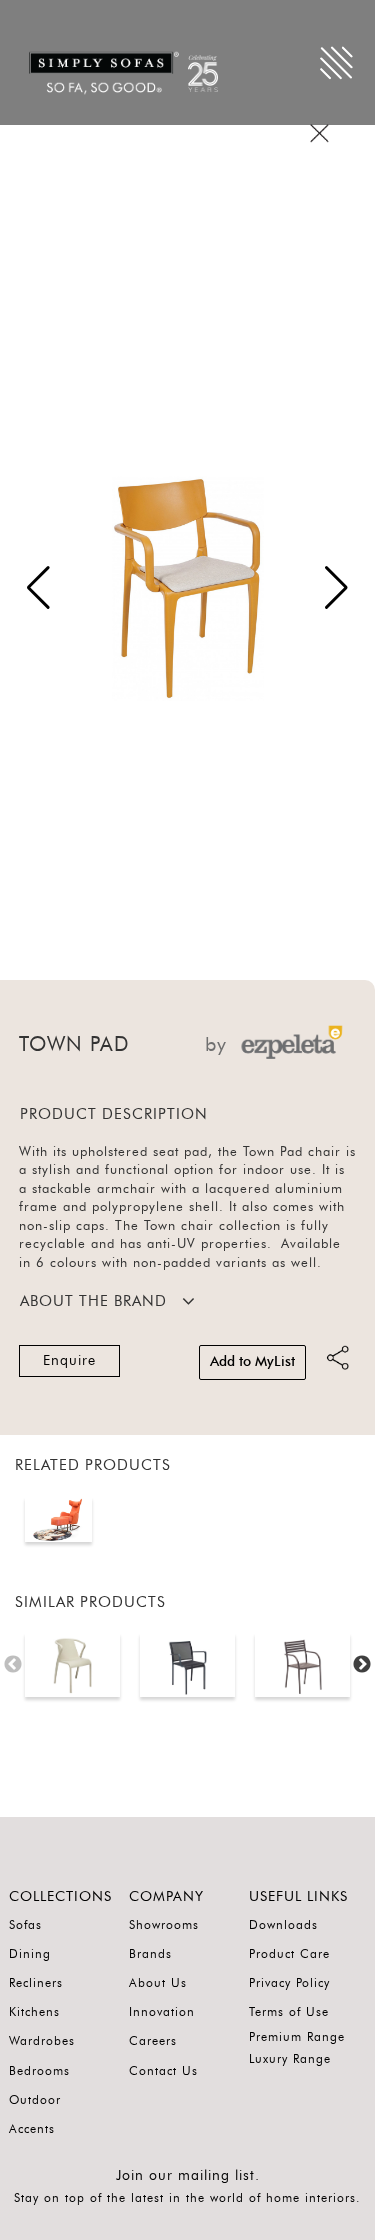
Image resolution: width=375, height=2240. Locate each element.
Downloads (283, 1925)
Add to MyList (252, 1362)
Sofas (25, 1925)
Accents (32, 2129)
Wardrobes (42, 2041)
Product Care (289, 1954)
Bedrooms (39, 2071)
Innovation (162, 2012)
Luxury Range (290, 2059)
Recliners (36, 1983)
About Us (158, 1983)
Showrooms (164, 1925)
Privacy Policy (289, 1983)
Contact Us (163, 2071)
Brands (150, 1954)
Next (362, 1665)
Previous (13, 1665)
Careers (153, 2041)
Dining (30, 1954)
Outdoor (35, 2100)
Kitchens (34, 2012)
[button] (336, 588)
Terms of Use (289, 2012)
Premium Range (297, 2037)
